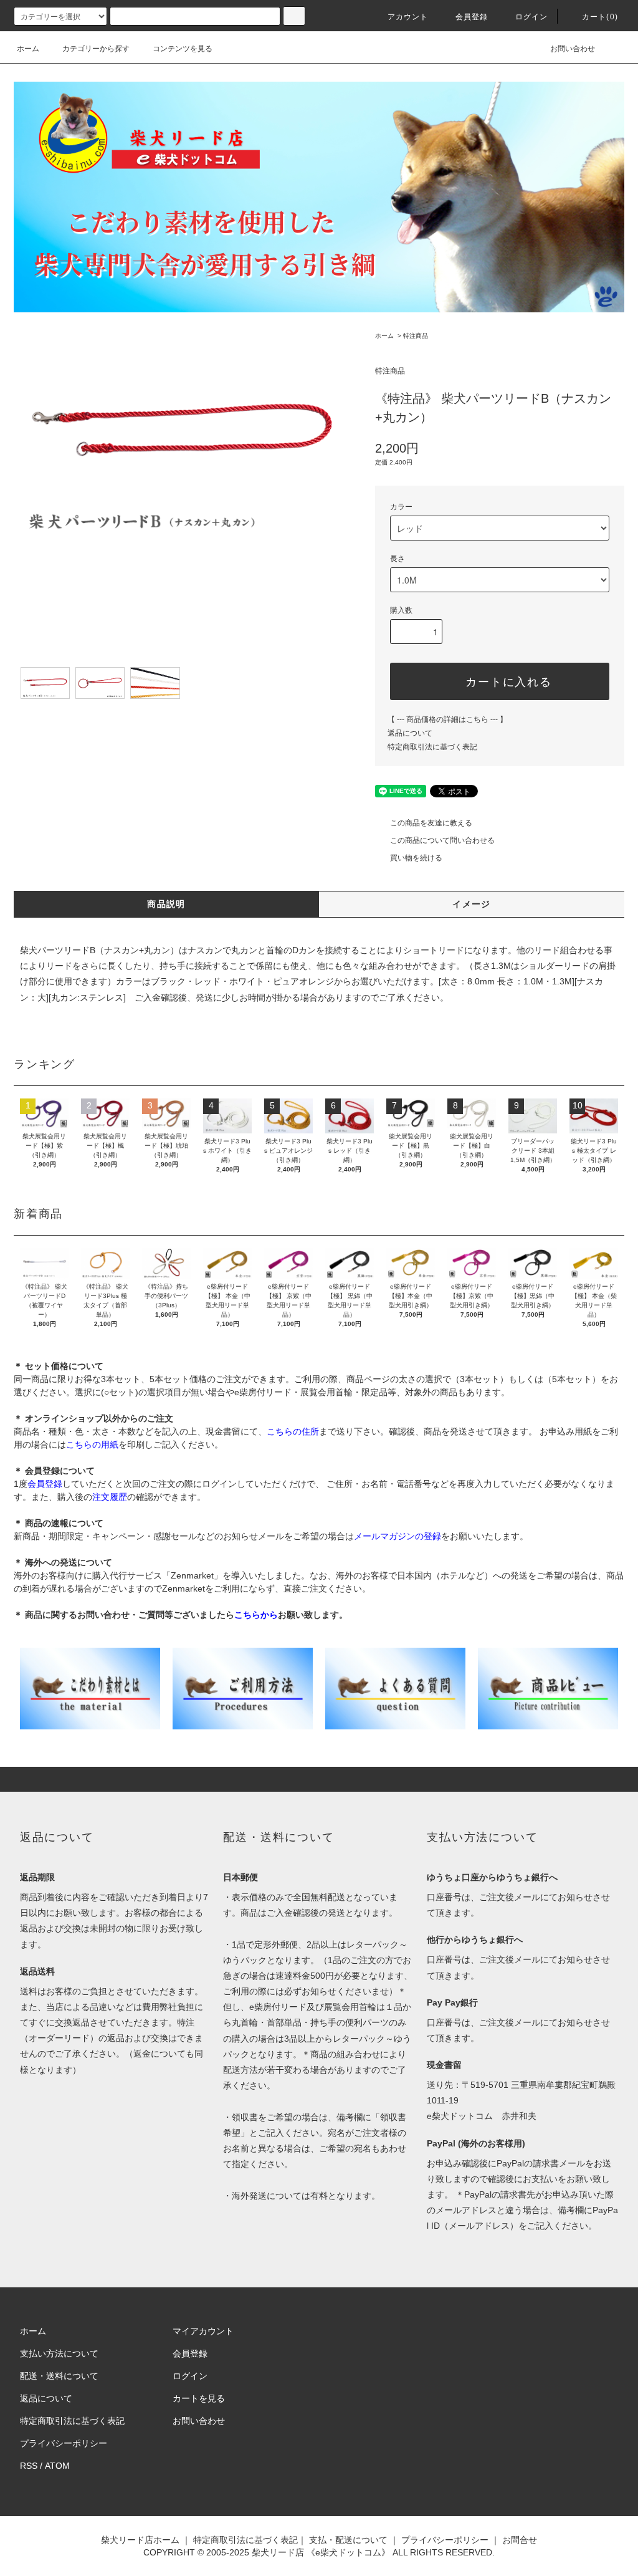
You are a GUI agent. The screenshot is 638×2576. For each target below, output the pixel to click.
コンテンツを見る (183, 49)
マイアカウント (203, 2331)
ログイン (532, 17)
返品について (410, 733)
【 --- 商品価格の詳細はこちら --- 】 (447, 719)
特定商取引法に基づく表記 (432, 747)
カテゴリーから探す (96, 49)
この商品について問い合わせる (442, 840)
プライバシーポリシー (64, 2443)
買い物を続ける (416, 858)
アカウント (408, 17)
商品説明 (166, 904)
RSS (29, 2466)
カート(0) (600, 17)
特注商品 (416, 336)
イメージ (472, 904)
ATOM (57, 2466)
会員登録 (472, 17)
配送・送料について (59, 2376)
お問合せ (520, 2540)
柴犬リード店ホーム (140, 2540)
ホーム (28, 49)
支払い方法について (59, 2353)
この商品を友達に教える (431, 823)
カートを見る (199, 2398)
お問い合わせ (573, 49)
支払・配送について (348, 2540)
